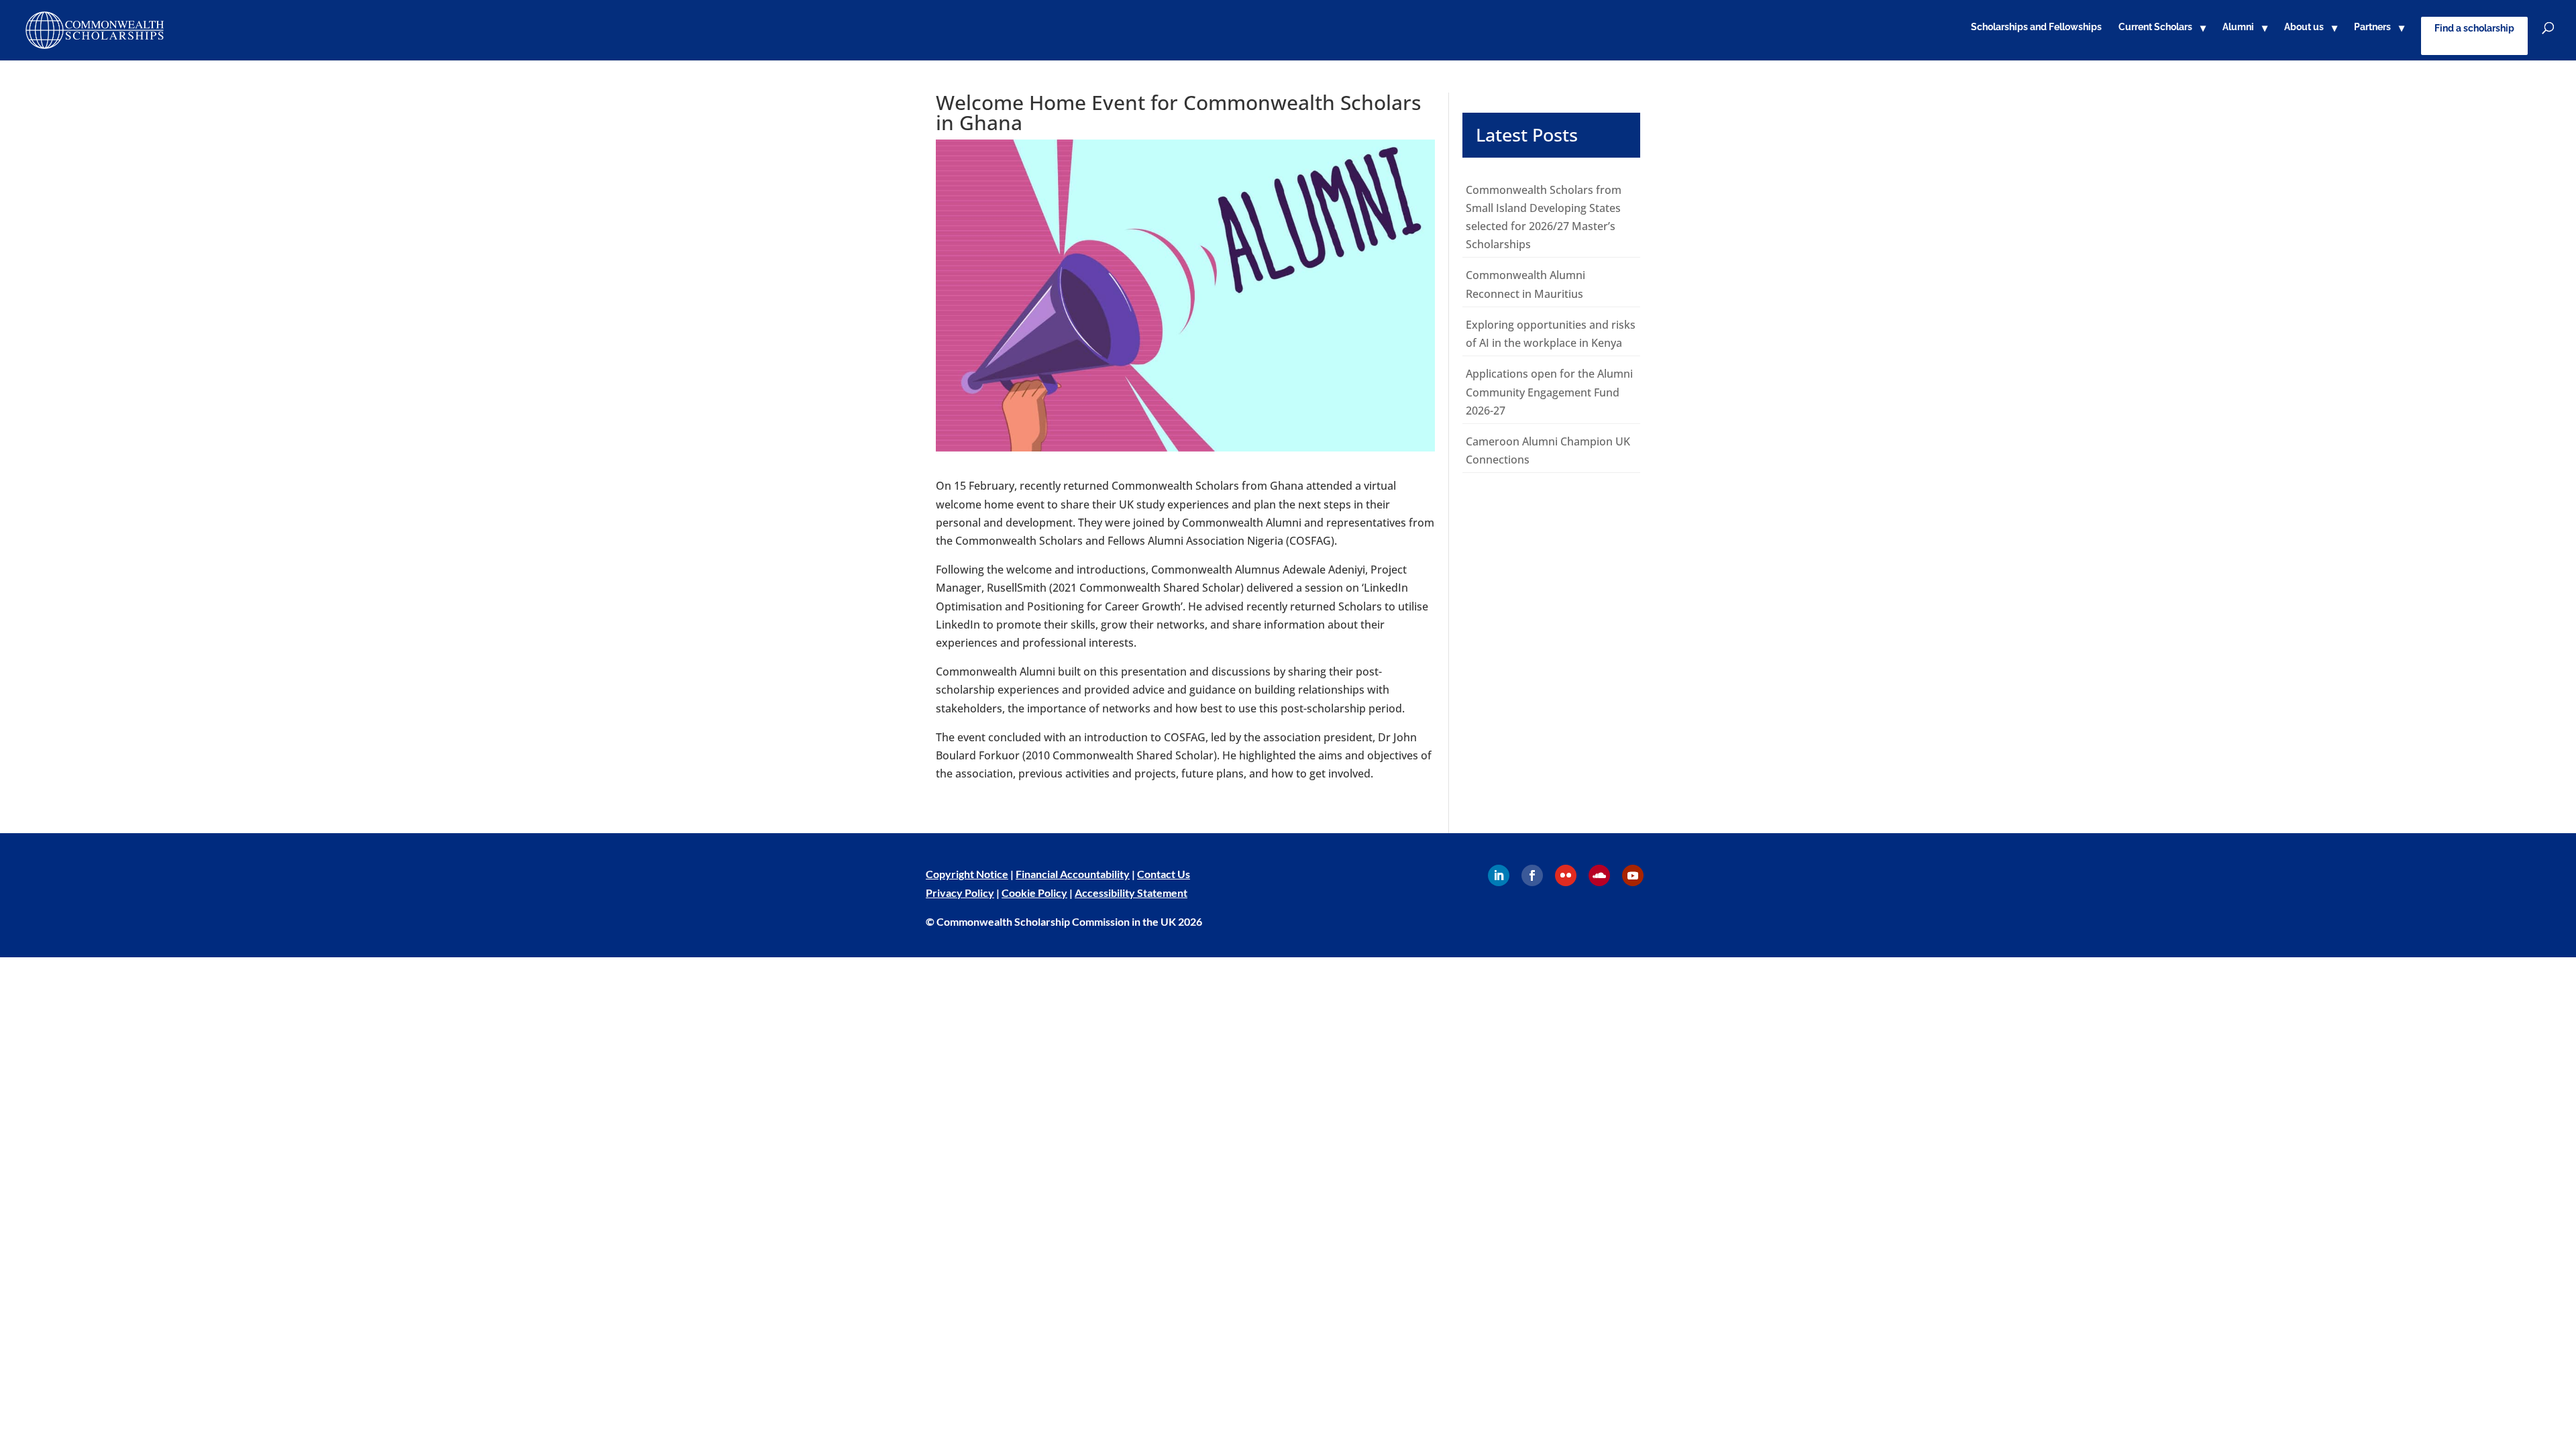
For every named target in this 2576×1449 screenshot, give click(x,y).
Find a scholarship (2474, 28)
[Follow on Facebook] (1532, 875)
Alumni (2238, 27)
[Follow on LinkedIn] (1499, 875)
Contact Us (1164, 874)
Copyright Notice (967, 874)
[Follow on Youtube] (1633, 875)
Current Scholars (2155, 27)
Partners (2372, 27)
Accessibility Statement (1131, 893)
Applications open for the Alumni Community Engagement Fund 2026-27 (1549, 392)
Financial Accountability (1073, 874)
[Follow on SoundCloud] (1599, 875)
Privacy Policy (960, 893)
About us (2304, 27)
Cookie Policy (1034, 893)
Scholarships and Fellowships (2036, 27)
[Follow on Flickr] (1566, 875)
